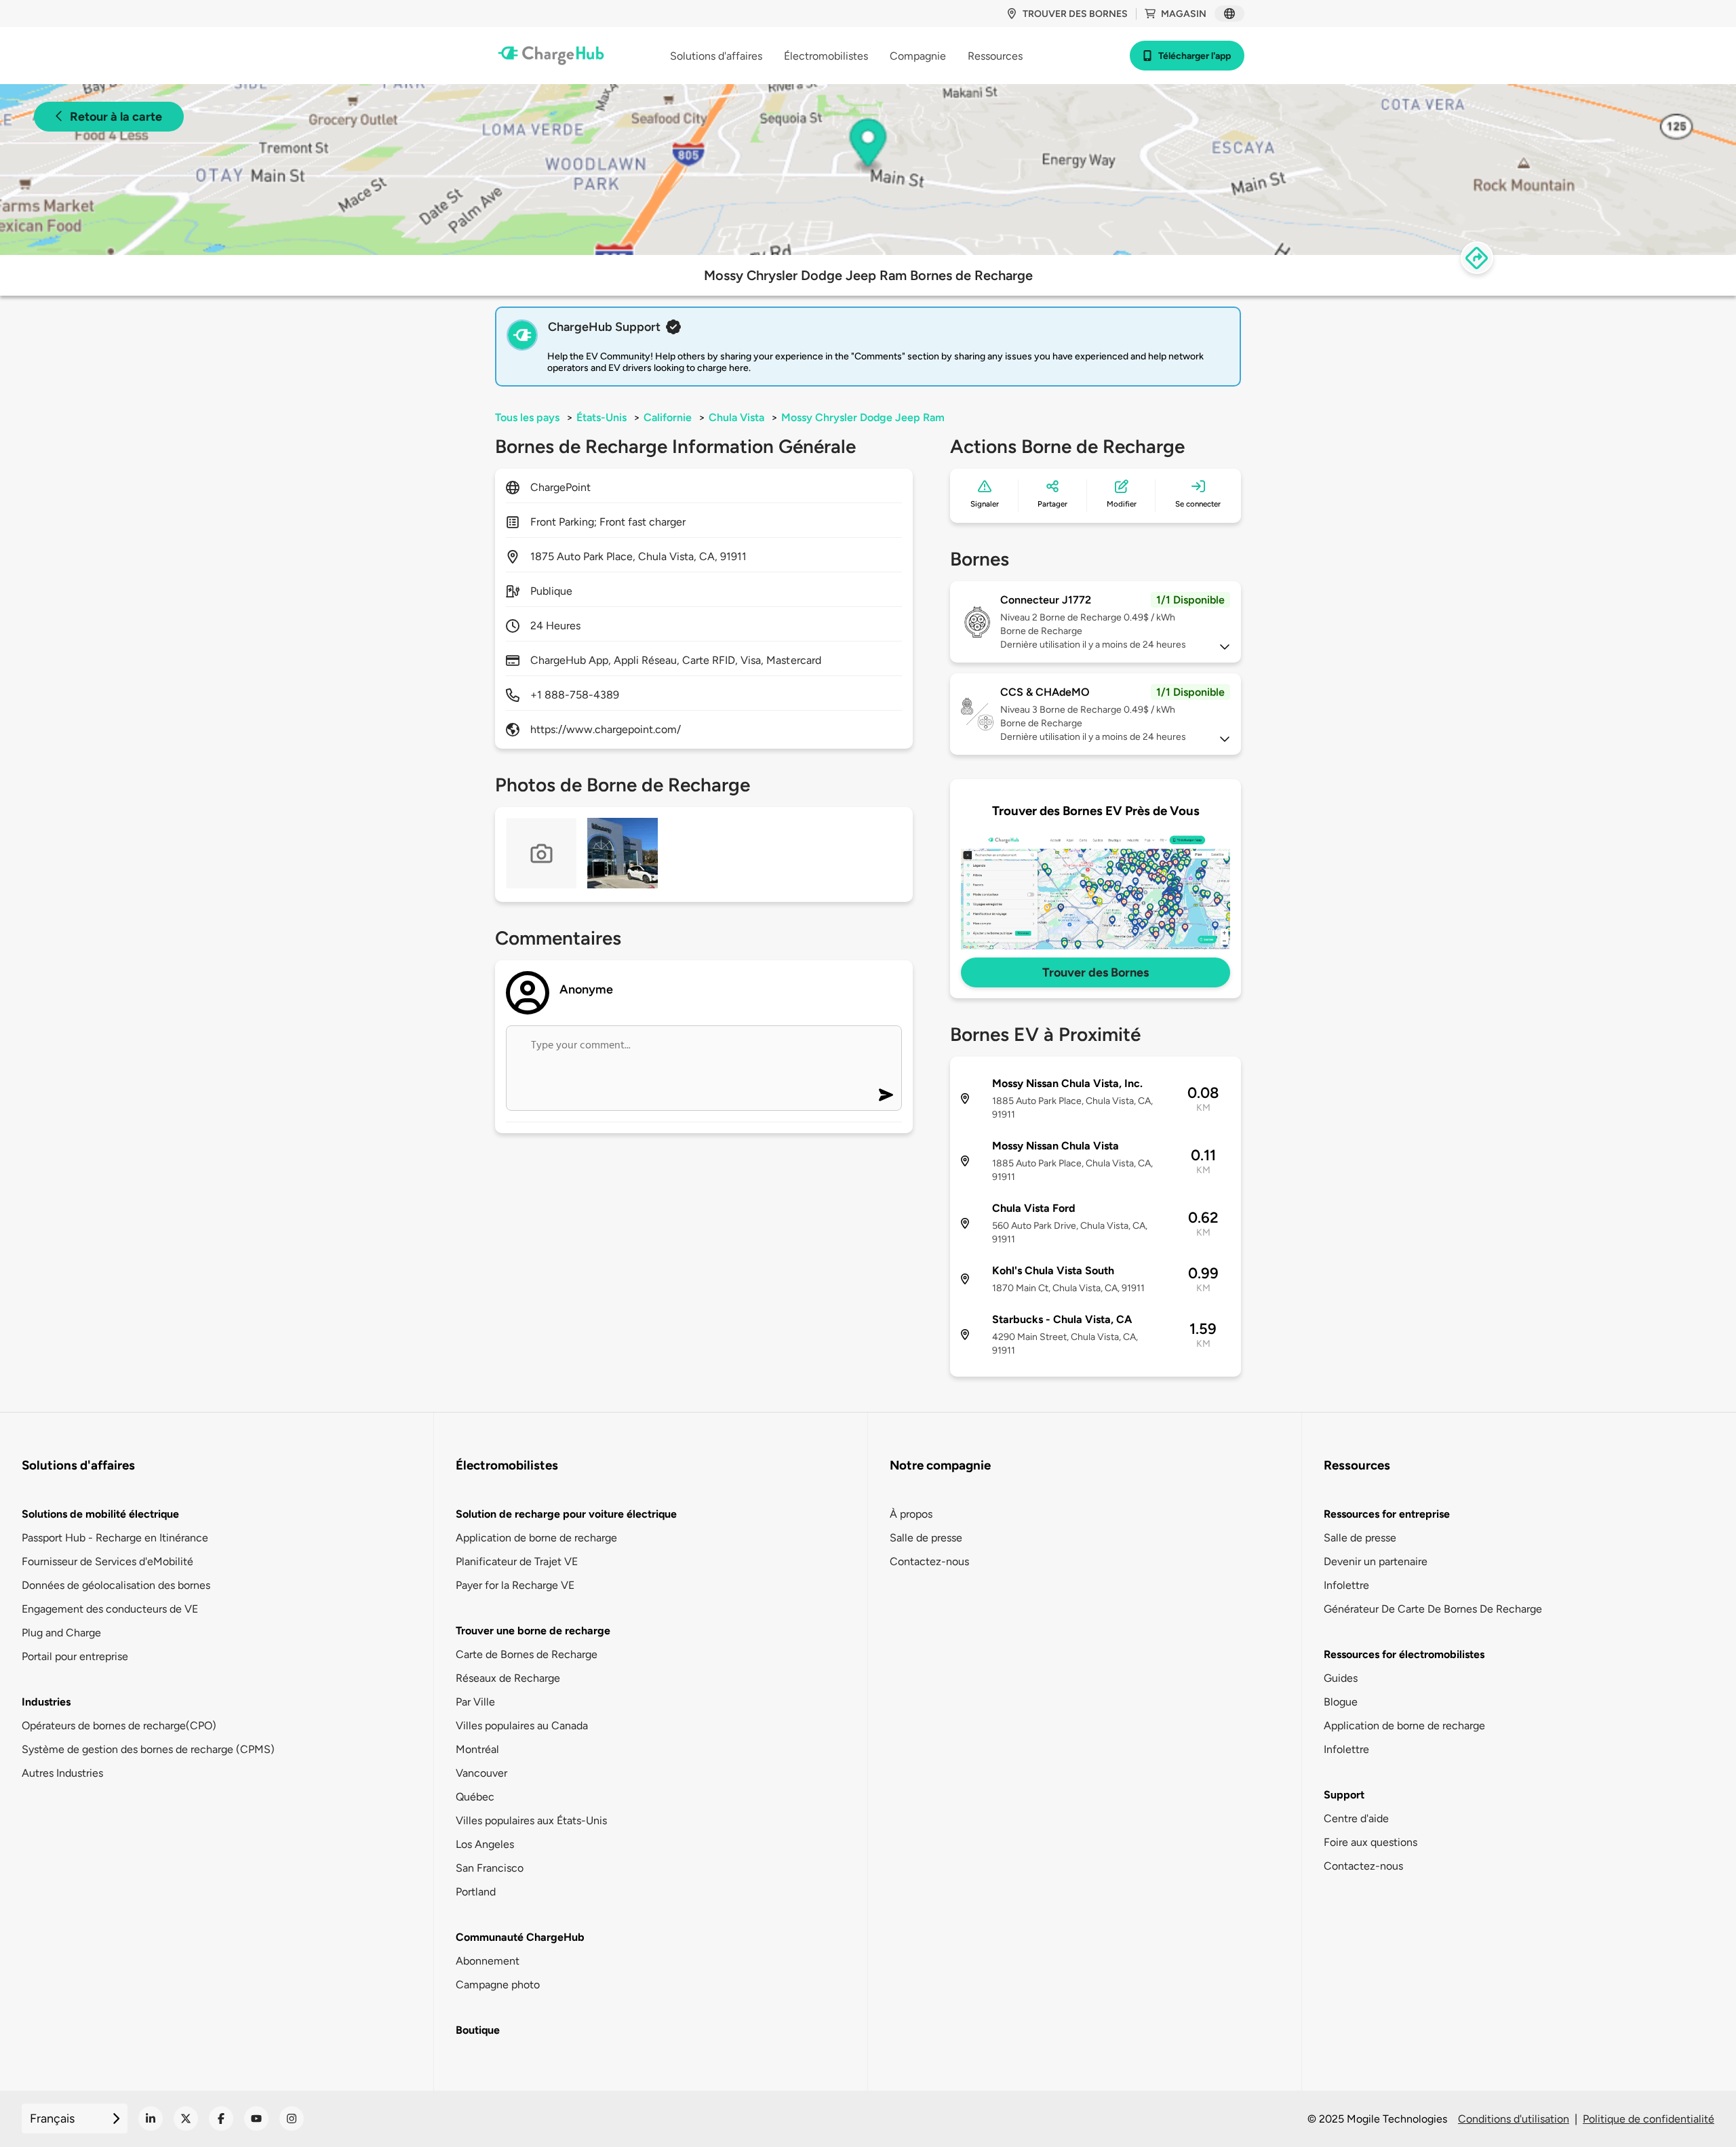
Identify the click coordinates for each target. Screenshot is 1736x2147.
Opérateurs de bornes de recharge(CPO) (119, 1726)
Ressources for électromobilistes (1404, 1654)
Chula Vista (736, 417)
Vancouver (481, 1773)
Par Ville (475, 1702)
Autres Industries (62, 1773)
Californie (668, 417)
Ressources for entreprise (1387, 1514)
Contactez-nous (929, 1561)
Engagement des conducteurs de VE (110, 1609)
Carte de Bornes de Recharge (527, 1654)
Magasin (1184, 14)
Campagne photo (498, 1985)
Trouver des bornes (1075, 14)
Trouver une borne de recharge (533, 1631)
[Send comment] (886, 1095)
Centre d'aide (1356, 1818)
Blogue (1341, 1702)
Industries (46, 1702)
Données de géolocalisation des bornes (116, 1585)
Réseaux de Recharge (508, 1678)
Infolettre (1346, 1585)
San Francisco (490, 1868)
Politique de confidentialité (1649, 2119)
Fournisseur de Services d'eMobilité (107, 1561)
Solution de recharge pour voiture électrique (566, 1514)
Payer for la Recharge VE (515, 1585)
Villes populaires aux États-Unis (531, 1820)
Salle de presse (926, 1538)
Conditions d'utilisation (1514, 2119)
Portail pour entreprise (75, 1656)
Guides (1341, 1678)
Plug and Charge (61, 1633)
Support (1344, 1795)
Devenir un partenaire (1376, 1561)
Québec (475, 1797)
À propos (911, 1514)
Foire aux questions (1370, 1842)
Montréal (477, 1749)
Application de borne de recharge (536, 1538)
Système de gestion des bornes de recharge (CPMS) (148, 1749)
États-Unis (601, 417)
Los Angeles (485, 1844)
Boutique (478, 2030)
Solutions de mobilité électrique (100, 1514)
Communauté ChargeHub (520, 1937)
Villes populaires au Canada (522, 1726)
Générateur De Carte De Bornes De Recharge (1433, 1609)
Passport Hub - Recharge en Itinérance (115, 1538)
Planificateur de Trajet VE (517, 1561)
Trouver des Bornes (1096, 972)
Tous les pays (527, 417)
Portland (476, 1892)
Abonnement (488, 1961)
